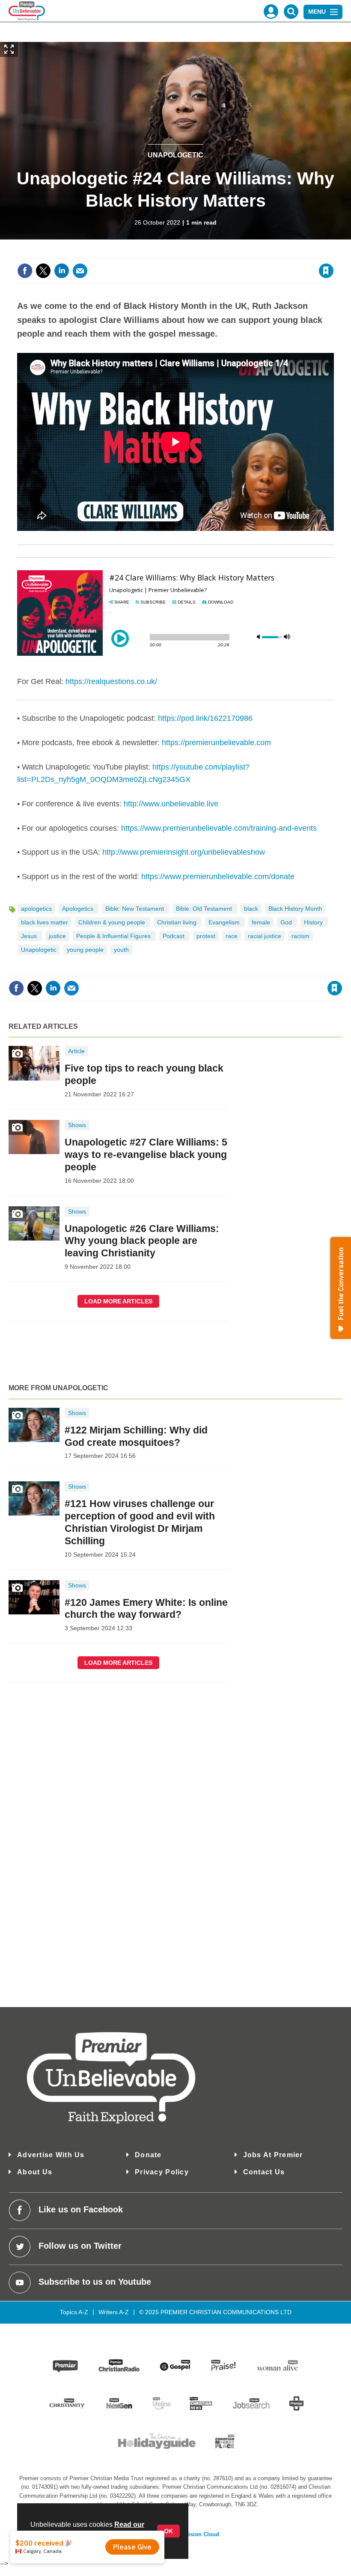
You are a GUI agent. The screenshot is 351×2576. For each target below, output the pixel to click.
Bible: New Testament (135, 909)
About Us (35, 2172)
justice (57, 936)
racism (300, 936)
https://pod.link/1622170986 (205, 718)
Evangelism (225, 922)
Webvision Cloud (196, 2535)
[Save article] (326, 271)
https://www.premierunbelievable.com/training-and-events (219, 828)
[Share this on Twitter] (43, 271)
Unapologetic (175, 155)
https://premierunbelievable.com (216, 743)
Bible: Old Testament (205, 909)
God (287, 922)
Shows (77, 1125)
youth (121, 950)
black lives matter (45, 922)
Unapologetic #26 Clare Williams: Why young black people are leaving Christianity (142, 1241)
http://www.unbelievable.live (171, 804)
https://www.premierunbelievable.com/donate (218, 876)
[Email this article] (80, 271)
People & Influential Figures (114, 936)
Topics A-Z (74, 2312)
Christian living (178, 922)
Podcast (174, 936)
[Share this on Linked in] (62, 271)
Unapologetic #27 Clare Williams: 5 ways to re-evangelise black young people (146, 1155)
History (314, 922)
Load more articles (118, 1301)
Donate (148, 2155)
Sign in (222, 253)
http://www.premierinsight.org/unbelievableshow (184, 852)
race (232, 936)
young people (85, 950)
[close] (333, 253)
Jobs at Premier (273, 2155)
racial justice (265, 936)
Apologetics (79, 909)
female (261, 922)
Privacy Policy (162, 2172)
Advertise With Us (51, 2155)
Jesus (30, 936)
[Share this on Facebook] (25, 271)
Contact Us (264, 2172)
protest (206, 936)
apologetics (36, 909)
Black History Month (295, 909)
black (251, 909)
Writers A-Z (114, 2312)
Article (76, 1051)
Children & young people (113, 922)
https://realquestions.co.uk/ (111, 681)
